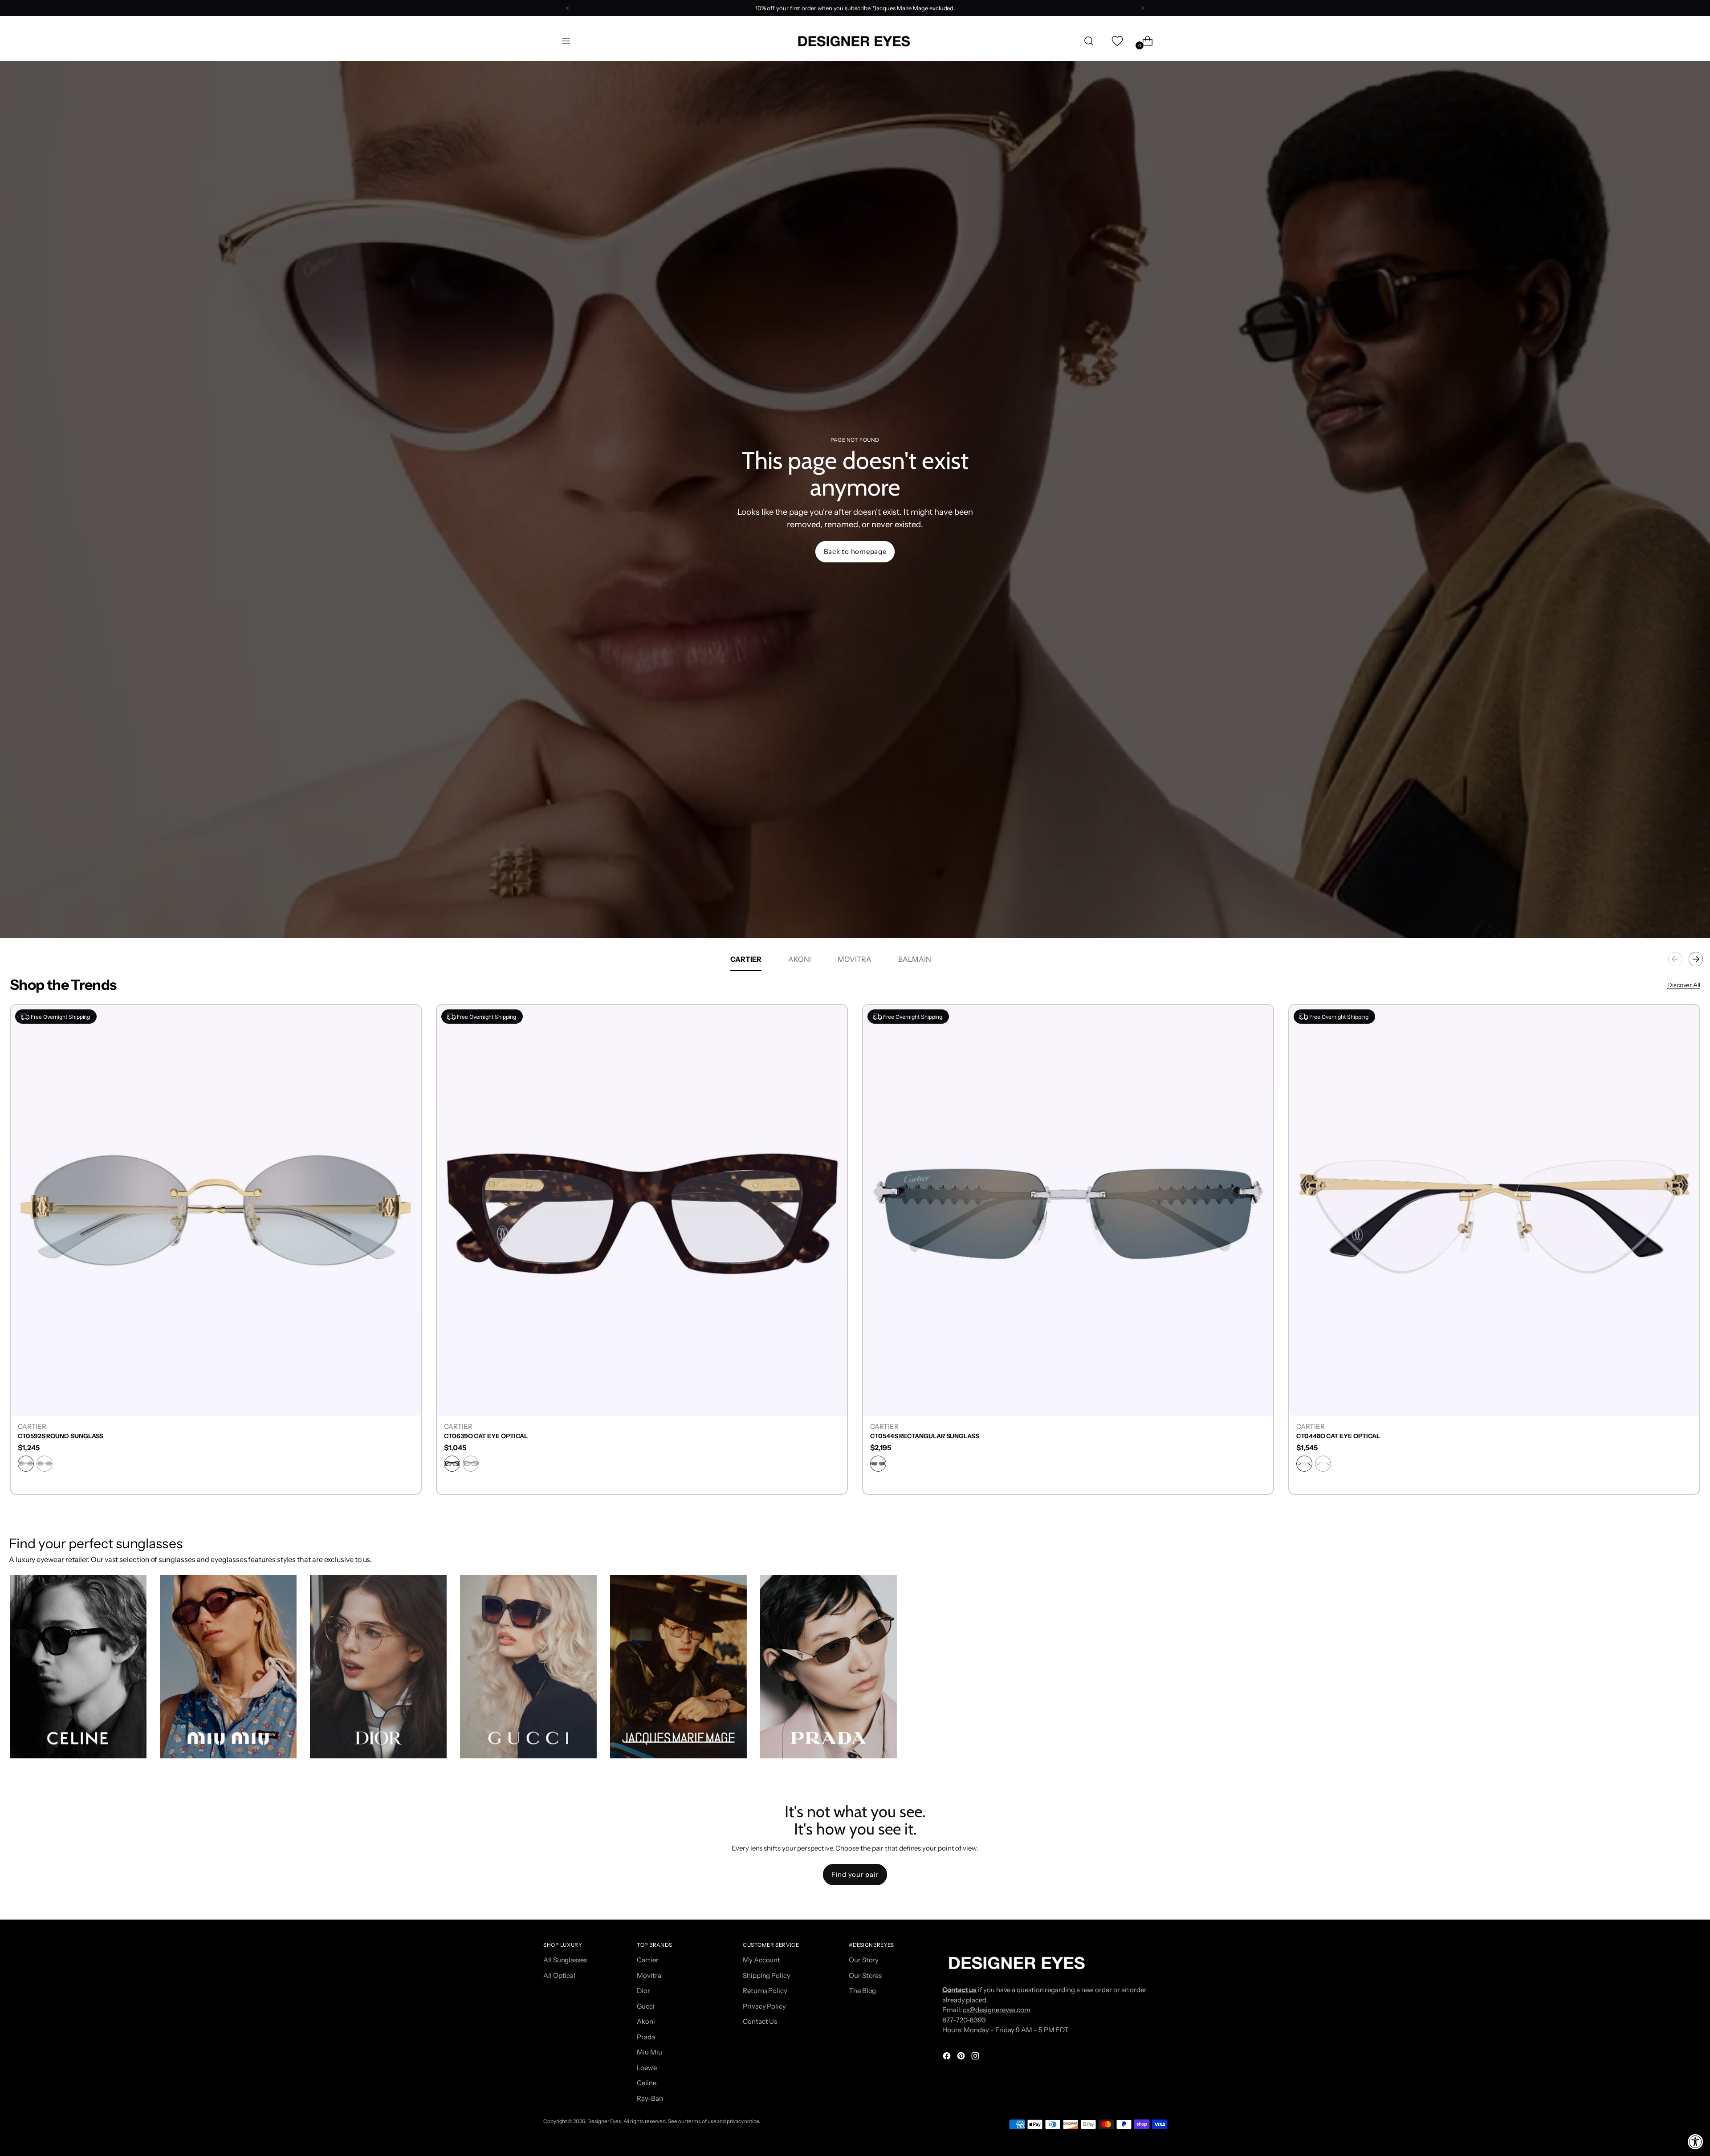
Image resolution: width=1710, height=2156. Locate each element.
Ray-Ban (650, 2098)
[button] (78, 1667)
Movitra (649, 1975)
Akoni (646, 2021)
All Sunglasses (565, 1960)
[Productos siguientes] (1696, 959)
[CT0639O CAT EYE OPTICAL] (642, 1210)
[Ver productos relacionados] (25, 1743)
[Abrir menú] (566, 41)
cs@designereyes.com (997, 2010)
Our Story (864, 1960)
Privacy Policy (764, 2006)
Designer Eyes (604, 2121)
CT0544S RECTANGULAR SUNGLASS (925, 1436)
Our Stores (865, 1975)
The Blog (862, 1991)
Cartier (647, 1960)
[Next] (1142, 8)
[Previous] (568, 8)
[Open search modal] (1089, 41)
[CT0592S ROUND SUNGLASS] (216, 1210)
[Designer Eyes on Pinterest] (962, 2057)
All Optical (559, 1975)
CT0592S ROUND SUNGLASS (61, 1436)
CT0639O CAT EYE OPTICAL (486, 1436)
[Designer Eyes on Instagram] (976, 2057)
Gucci (646, 2006)
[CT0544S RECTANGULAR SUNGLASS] (1068, 1210)
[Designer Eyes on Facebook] (948, 2057)
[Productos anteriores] (1675, 959)
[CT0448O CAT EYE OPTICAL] (1494, 1210)
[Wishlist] (1116, 41)
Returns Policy (765, 1991)
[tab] (746, 959)
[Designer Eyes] (855, 41)
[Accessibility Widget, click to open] (1696, 2142)
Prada (646, 2037)
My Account (761, 1960)
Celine (647, 2083)
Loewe (647, 2068)
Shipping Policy (767, 1975)
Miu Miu (649, 2052)
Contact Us (760, 2021)
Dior (643, 1991)
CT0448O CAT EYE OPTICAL (1338, 1436)
